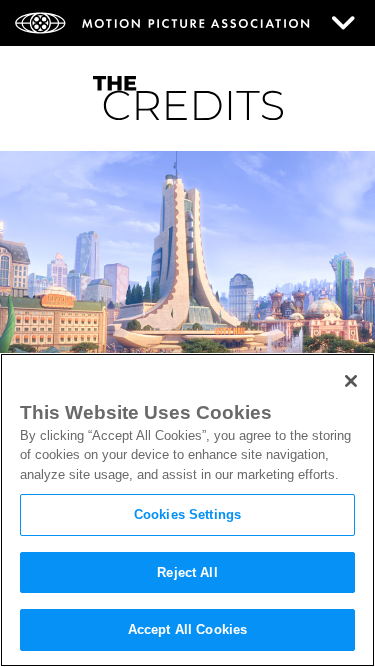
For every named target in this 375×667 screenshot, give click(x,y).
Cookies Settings (187, 514)
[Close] (351, 381)
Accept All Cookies (187, 629)
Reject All (187, 572)
